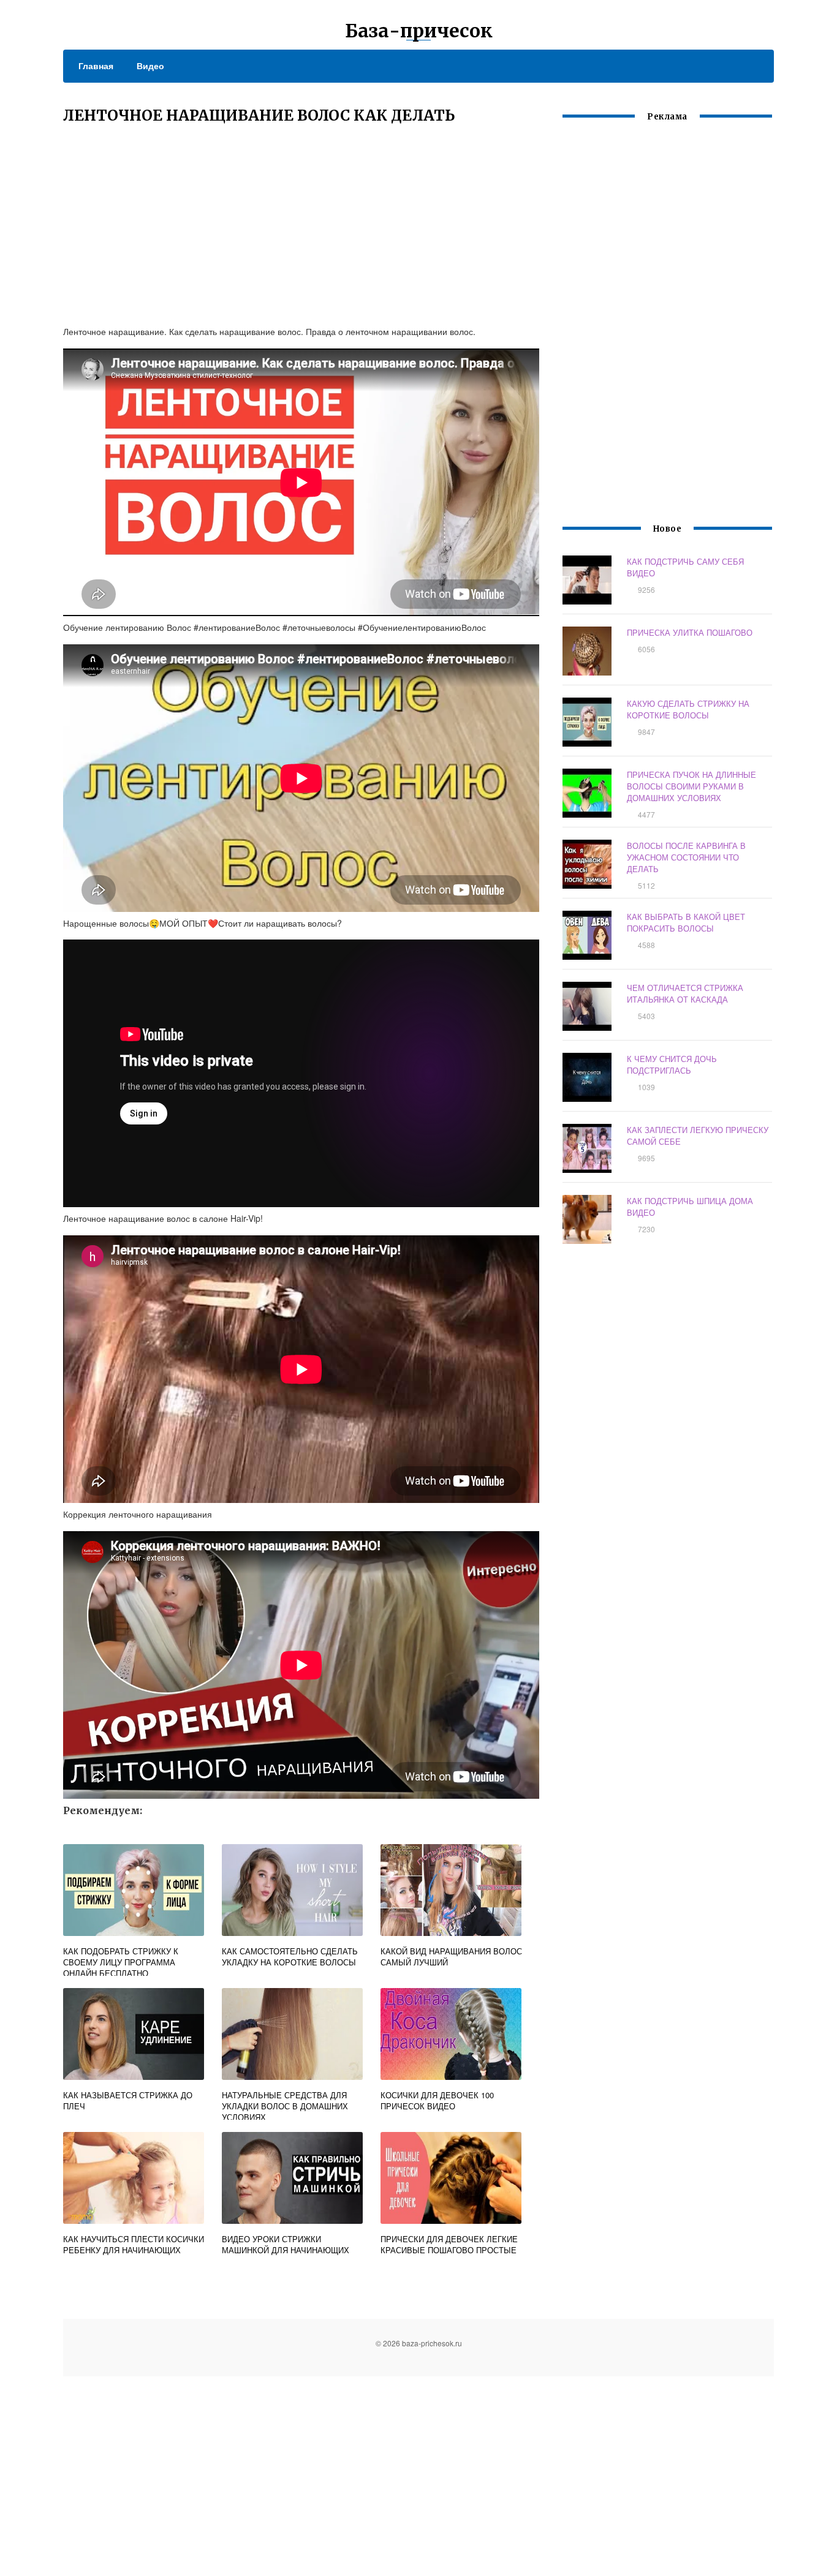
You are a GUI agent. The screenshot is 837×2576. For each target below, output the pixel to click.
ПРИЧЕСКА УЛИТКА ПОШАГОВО (690, 632)
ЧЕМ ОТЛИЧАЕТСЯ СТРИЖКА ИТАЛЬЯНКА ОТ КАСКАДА (685, 993)
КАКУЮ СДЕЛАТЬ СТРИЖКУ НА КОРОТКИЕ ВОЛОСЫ (688, 709)
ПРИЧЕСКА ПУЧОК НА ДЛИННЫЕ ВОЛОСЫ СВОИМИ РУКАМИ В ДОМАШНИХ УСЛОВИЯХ (691, 786)
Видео (150, 66)
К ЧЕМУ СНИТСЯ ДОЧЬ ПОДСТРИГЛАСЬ (672, 1064)
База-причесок (419, 31)
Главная (96, 66)
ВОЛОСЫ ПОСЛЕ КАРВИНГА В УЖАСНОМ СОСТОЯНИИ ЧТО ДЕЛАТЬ (686, 857)
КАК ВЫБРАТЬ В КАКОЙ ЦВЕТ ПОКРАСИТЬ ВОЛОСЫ (686, 922)
